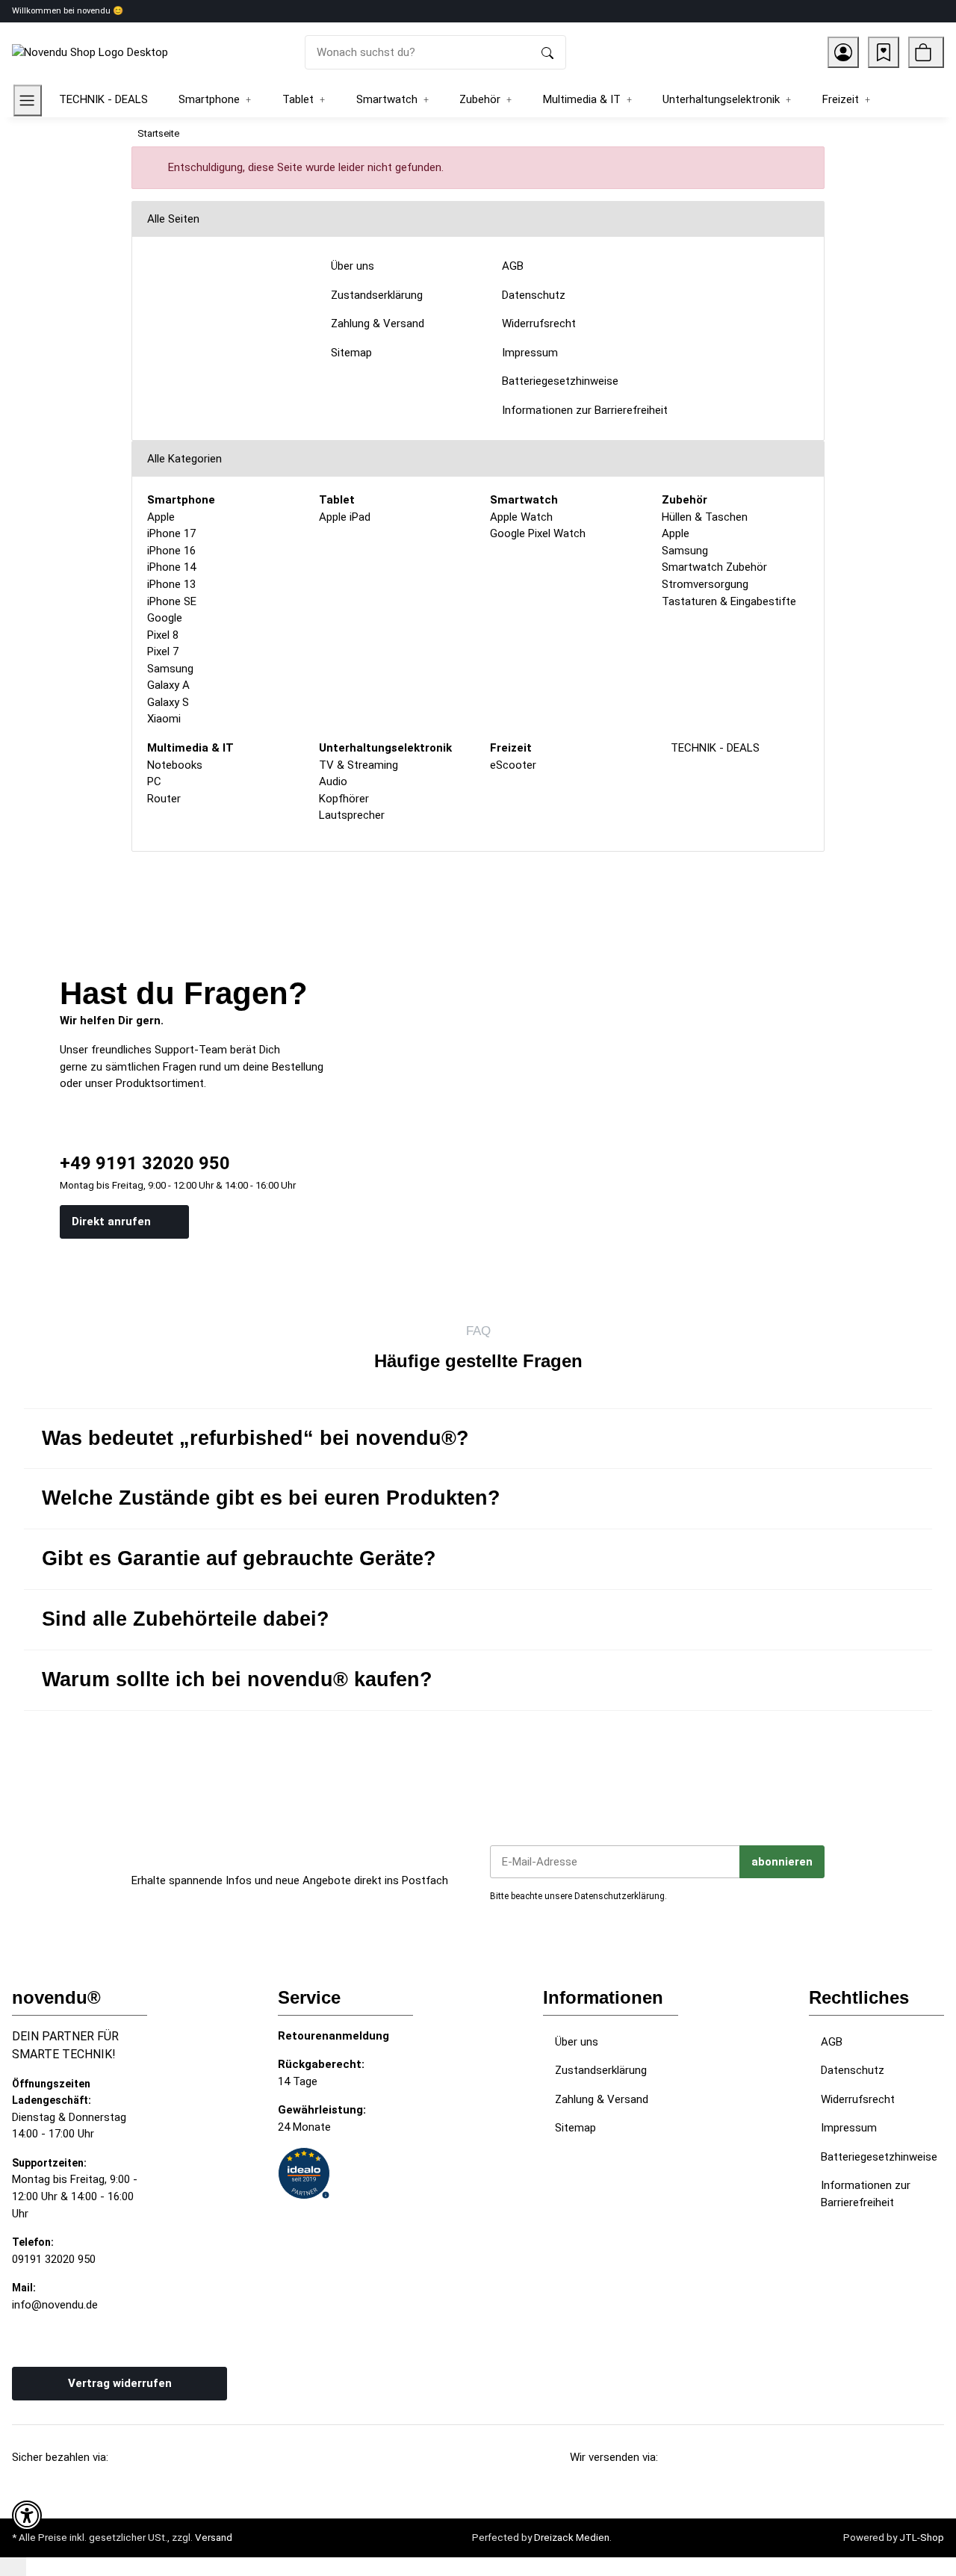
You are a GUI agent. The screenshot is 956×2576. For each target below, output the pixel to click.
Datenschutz (853, 2070)
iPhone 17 (171, 533)
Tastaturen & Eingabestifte (729, 601)
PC (154, 781)
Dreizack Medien (572, 2538)
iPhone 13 (171, 584)
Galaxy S (168, 702)
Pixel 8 (163, 635)
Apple (161, 517)
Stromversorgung (705, 584)
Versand (214, 2538)
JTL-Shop (922, 2538)
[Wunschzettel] (884, 52)
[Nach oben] (13, 2567)
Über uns (577, 2042)
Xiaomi (164, 719)
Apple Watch (521, 517)
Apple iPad (345, 517)
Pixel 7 (163, 651)
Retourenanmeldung (333, 2036)
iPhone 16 (171, 551)
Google (165, 618)
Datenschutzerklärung (620, 1896)
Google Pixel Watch (538, 533)
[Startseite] (90, 52)
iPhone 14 (171, 567)
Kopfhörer (344, 799)
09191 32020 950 (54, 2259)
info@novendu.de (55, 2305)
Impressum (849, 2128)
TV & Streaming (358, 765)
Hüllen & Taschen (705, 517)
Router (164, 799)
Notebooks (175, 765)
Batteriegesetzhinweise (879, 2157)
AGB (832, 2042)
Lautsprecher (352, 815)
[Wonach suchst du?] (547, 53)
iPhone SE (172, 601)
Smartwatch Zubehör (714, 567)
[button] (843, 52)
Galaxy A (168, 685)
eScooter (513, 765)
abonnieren (782, 1862)
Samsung (170, 669)
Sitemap (575, 2128)
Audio (333, 781)
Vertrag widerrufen (120, 2383)
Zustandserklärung (601, 2070)
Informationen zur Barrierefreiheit (866, 2194)
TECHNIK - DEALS (714, 748)
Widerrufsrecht (858, 2099)
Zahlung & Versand (602, 2099)
